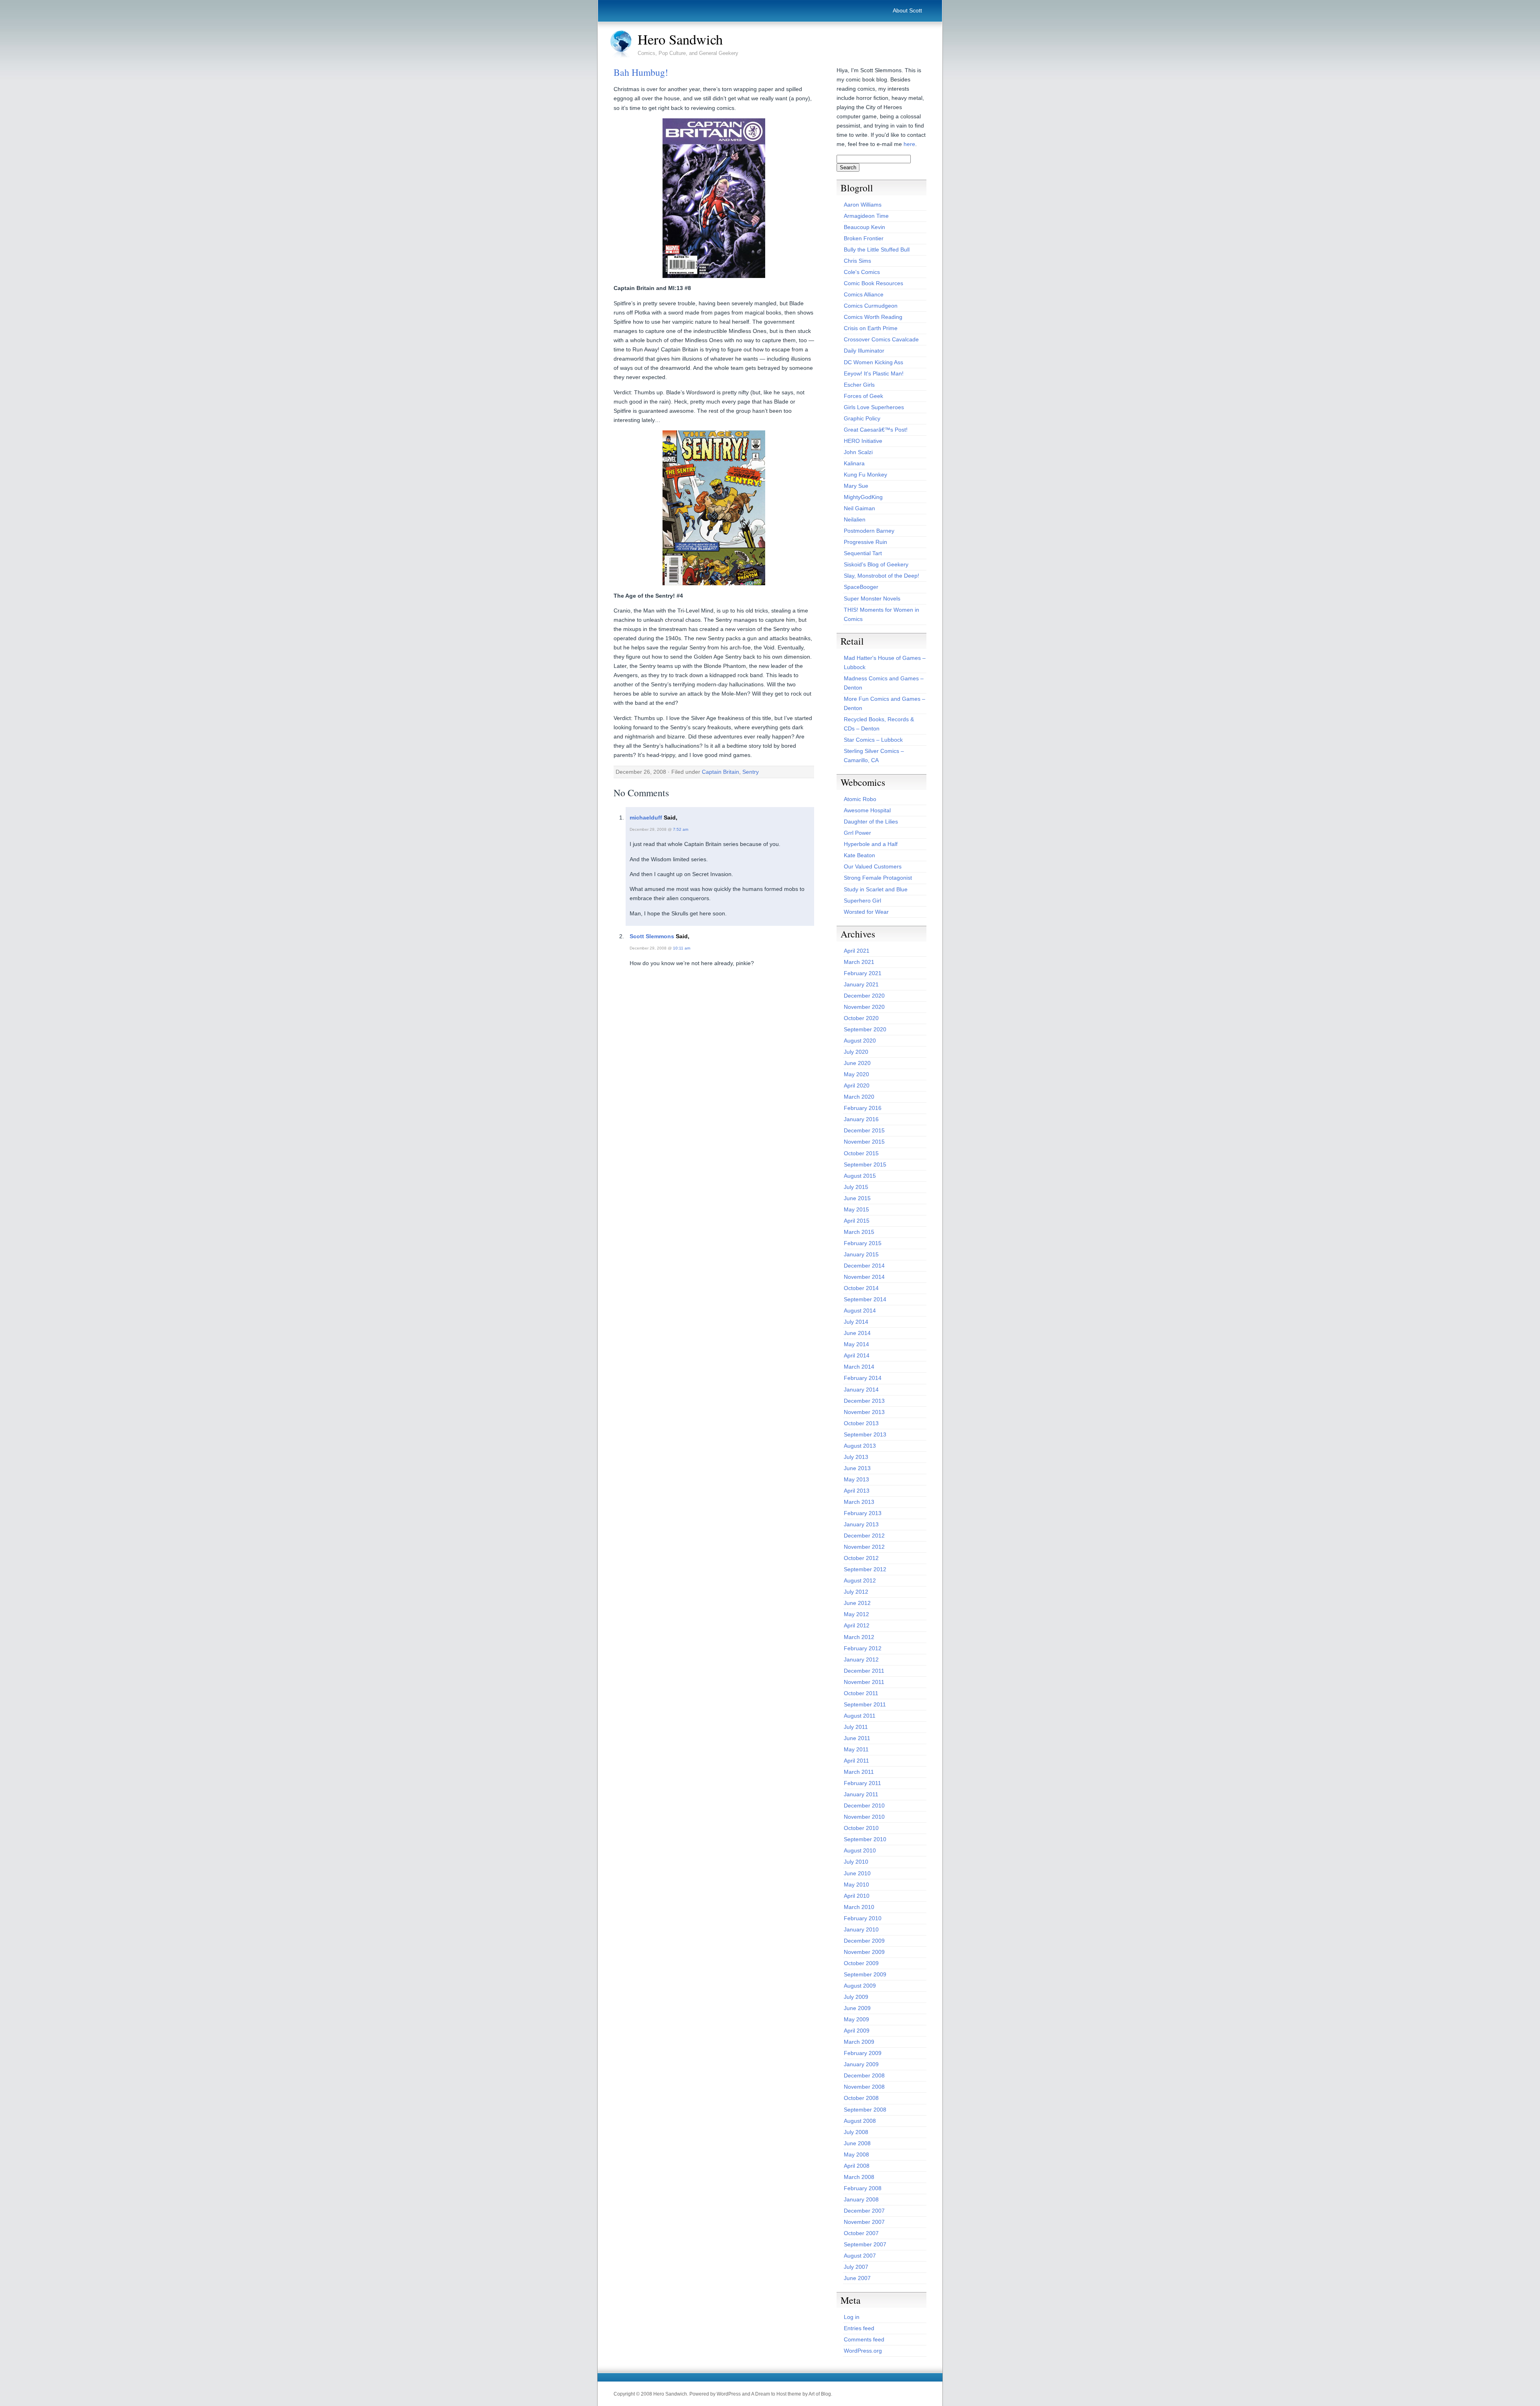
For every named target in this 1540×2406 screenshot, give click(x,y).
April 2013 (857, 1491)
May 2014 (856, 1344)
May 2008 (856, 2154)
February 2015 (863, 1243)
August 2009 (860, 1986)
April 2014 (857, 1355)
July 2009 (856, 1997)
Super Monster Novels (872, 598)
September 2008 (865, 2110)
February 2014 (863, 1378)
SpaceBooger (861, 587)
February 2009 (863, 2053)
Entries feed (859, 2328)
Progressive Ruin (865, 542)
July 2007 (856, 2267)
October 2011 (861, 1693)
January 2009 (861, 2064)
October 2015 (861, 1153)
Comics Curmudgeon (871, 306)
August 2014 (860, 1311)
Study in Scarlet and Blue (876, 889)
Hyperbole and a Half (871, 844)
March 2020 (859, 1097)
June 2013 (857, 1468)
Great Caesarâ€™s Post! (876, 430)
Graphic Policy (862, 418)
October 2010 (861, 1828)
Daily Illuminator (864, 351)
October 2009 (861, 1963)
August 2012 (860, 1580)
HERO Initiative (863, 441)
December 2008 (864, 2075)
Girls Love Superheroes (874, 407)
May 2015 (856, 1209)
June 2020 (857, 1063)
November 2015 (864, 1142)
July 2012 (856, 1592)
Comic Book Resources (873, 283)
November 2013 (864, 1412)
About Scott (907, 10)
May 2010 (856, 1885)
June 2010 (857, 1873)
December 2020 (864, 996)
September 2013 (865, 1434)
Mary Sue (856, 486)
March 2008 (859, 2177)
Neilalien (855, 519)
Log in (852, 2317)
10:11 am (682, 948)
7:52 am (681, 829)
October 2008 (861, 2098)
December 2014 (864, 1266)
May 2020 (856, 1074)
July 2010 (856, 1862)
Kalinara (854, 463)
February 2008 (863, 2188)
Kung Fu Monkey (865, 475)
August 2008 (860, 2121)
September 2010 (865, 1839)
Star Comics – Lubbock (873, 740)
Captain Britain (720, 772)
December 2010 (864, 1806)
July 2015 (856, 1187)
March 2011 (859, 1772)
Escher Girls (859, 385)
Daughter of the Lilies (871, 822)
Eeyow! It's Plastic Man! (874, 373)
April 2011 (856, 1761)
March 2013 (859, 1502)
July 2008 (856, 2132)
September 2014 (865, 1299)
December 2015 (864, 1130)
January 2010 (861, 1929)
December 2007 (864, 2211)
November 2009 (864, 1952)
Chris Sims (857, 261)
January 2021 (861, 984)
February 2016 (863, 1108)
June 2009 (857, 2008)
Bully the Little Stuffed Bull (877, 250)
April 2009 (857, 2031)
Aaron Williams (863, 205)
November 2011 (864, 1682)
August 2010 (860, 1850)
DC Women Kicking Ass (873, 362)
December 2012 (864, 1536)
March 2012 (859, 1637)
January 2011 (861, 1794)
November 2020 (864, 1007)
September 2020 (865, 1029)
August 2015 (860, 1176)
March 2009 (859, 2042)
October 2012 (861, 1558)
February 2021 (863, 973)
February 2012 (863, 1648)
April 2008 (857, 2166)
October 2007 (861, 2233)
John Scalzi (858, 452)
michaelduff (646, 818)
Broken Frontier (864, 238)
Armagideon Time (866, 216)
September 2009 (865, 1974)
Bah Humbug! (641, 72)
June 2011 (857, 1738)
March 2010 (859, 1907)
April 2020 (857, 1085)
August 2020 (860, 1041)
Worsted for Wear (866, 912)
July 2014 (856, 1322)
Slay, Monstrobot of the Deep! (881, 576)
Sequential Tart (863, 553)
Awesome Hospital (867, 810)
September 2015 (865, 1164)
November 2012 (864, 1547)
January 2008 (861, 2199)
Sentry (751, 772)
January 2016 (861, 1119)
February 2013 (863, 1513)
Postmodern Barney (869, 531)
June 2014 (857, 1333)
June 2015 (857, 1198)
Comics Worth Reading (873, 317)
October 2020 (861, 1018)
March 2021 (859, 962)
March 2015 (859, 1232)
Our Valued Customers (873, 866)
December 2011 (864, 1671)
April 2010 (857, 1896)
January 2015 (861, 1254)
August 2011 (860, 1716)
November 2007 (864, 2222)
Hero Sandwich (680, 39)
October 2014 (861, 1288)
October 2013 (861, 1423)
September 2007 (865, 2244)
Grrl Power (857, 833)
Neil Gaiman (859, 508)
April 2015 (857, 1221)
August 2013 (860, 1446)
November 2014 (864, 1277)
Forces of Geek (863, 396)
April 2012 (857, 1625)
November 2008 (864, 2087)
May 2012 (856, 1614)
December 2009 (864, 1941)
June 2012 (857, 1603)
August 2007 (860, 2256)
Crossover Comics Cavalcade (881, 339)
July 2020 (856, 1052)
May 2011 (856, 1749)
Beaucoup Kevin (864, 227)
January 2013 (861, 1524)
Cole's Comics (862, 272)
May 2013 (856, 1479)
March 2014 (859, 1367)
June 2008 (857, 2143)
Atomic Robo (860, 799)
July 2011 (856, 1727)
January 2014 (861, 1390)
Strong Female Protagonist (878, 878)
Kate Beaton (859, 855)
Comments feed (864, 2339)
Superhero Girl (862, 901)
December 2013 (864, 1401)
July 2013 (856, 1457)
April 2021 (857, 951)
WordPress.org (863, 2351)
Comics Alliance (864, 294)
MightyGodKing (863, 497)
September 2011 (865, 1704)
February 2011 (862, 1783)
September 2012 (865, 1569)
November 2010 (864, 1817)
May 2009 (856, 2019)
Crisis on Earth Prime (871, 328)
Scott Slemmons (652, 936)
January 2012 (861, 1659)
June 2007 (857, 2278)
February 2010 (863, 1918)
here (909, 144)
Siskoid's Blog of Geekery (876, 564)
